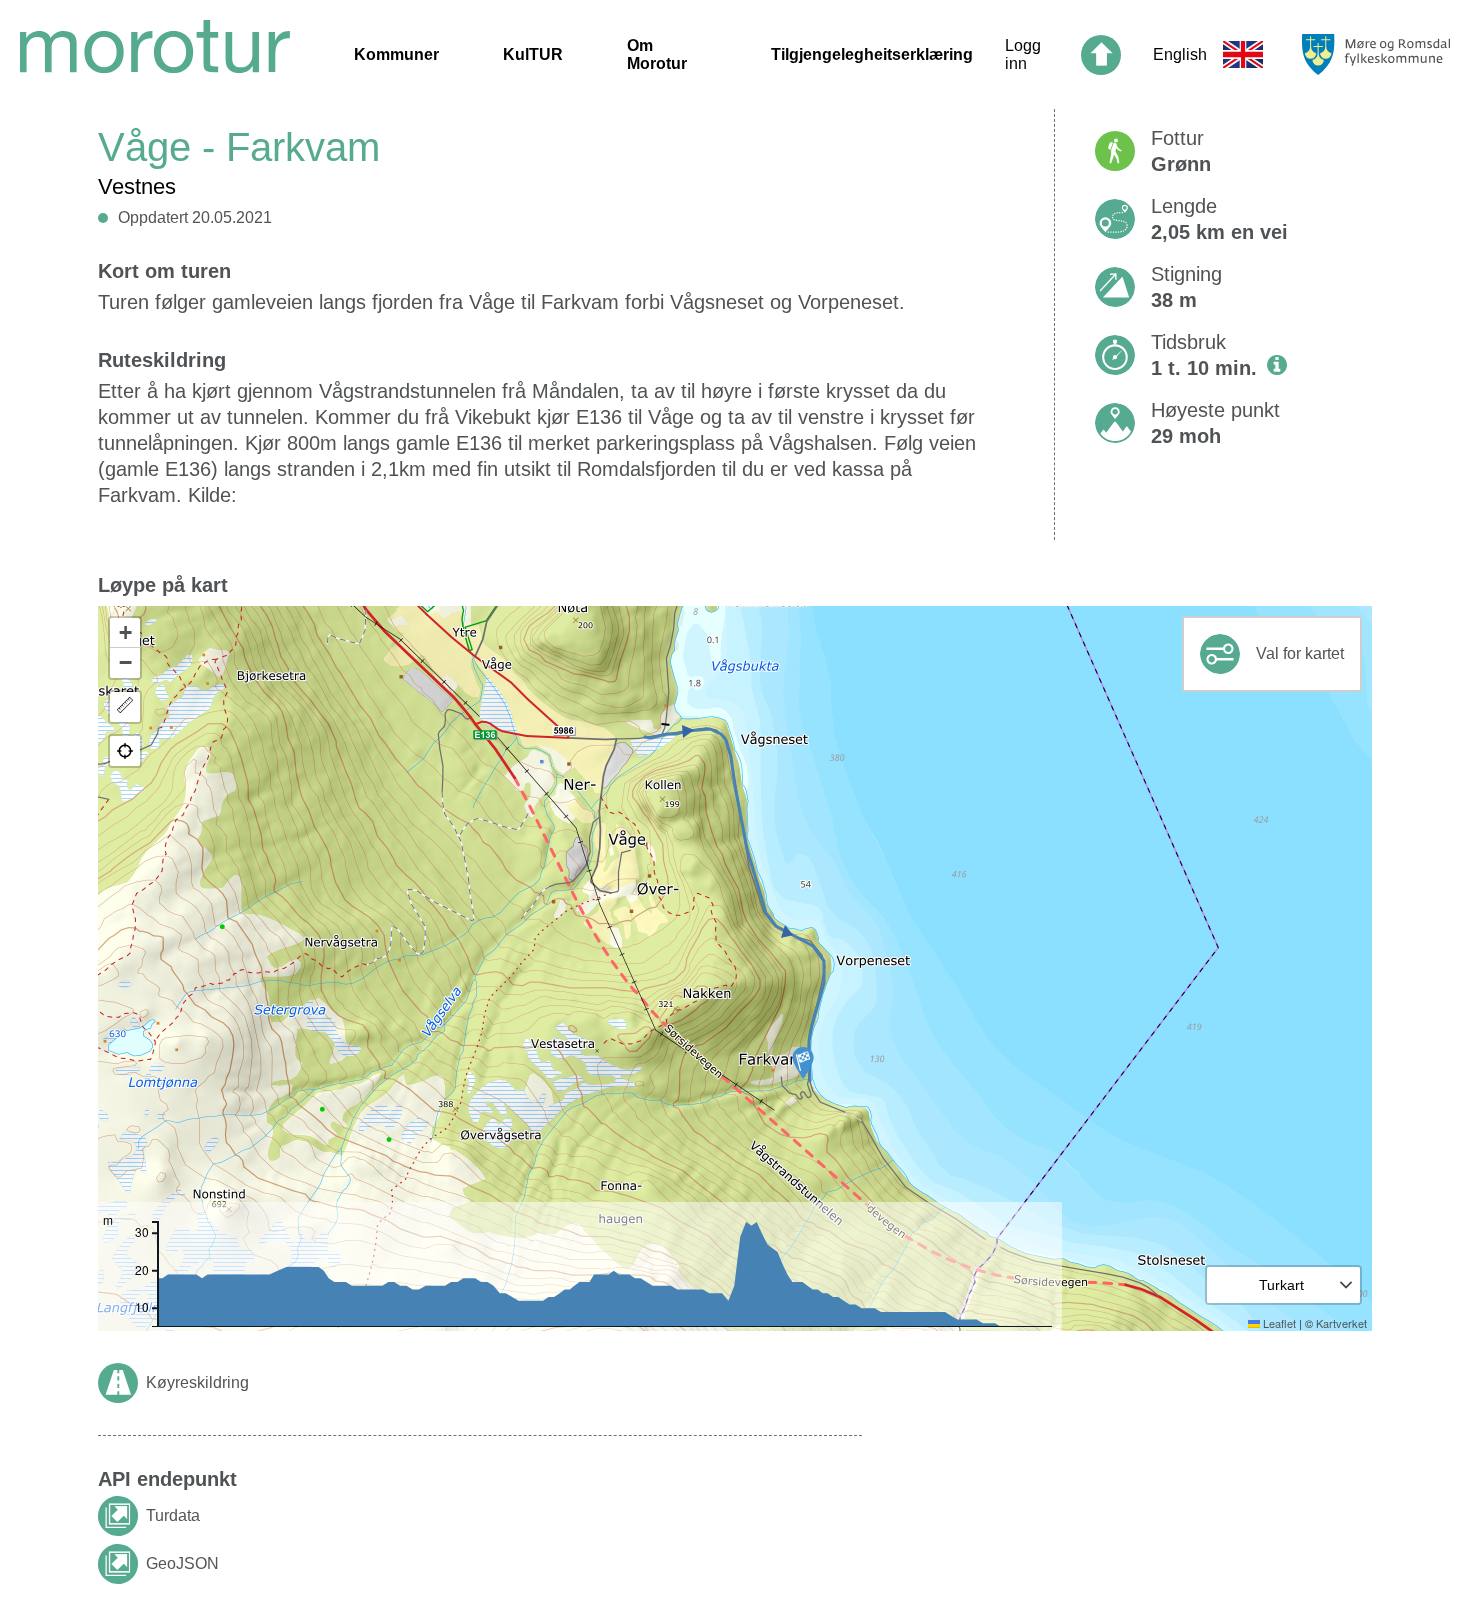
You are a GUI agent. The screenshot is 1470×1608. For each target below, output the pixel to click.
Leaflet (1278, 1323)
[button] (803, 1063)
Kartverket (1341, 1323)
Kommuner (396, 54)
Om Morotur (657, 54)
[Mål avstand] (125, 707)
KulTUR (533, 54)
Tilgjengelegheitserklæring (872, 54)
